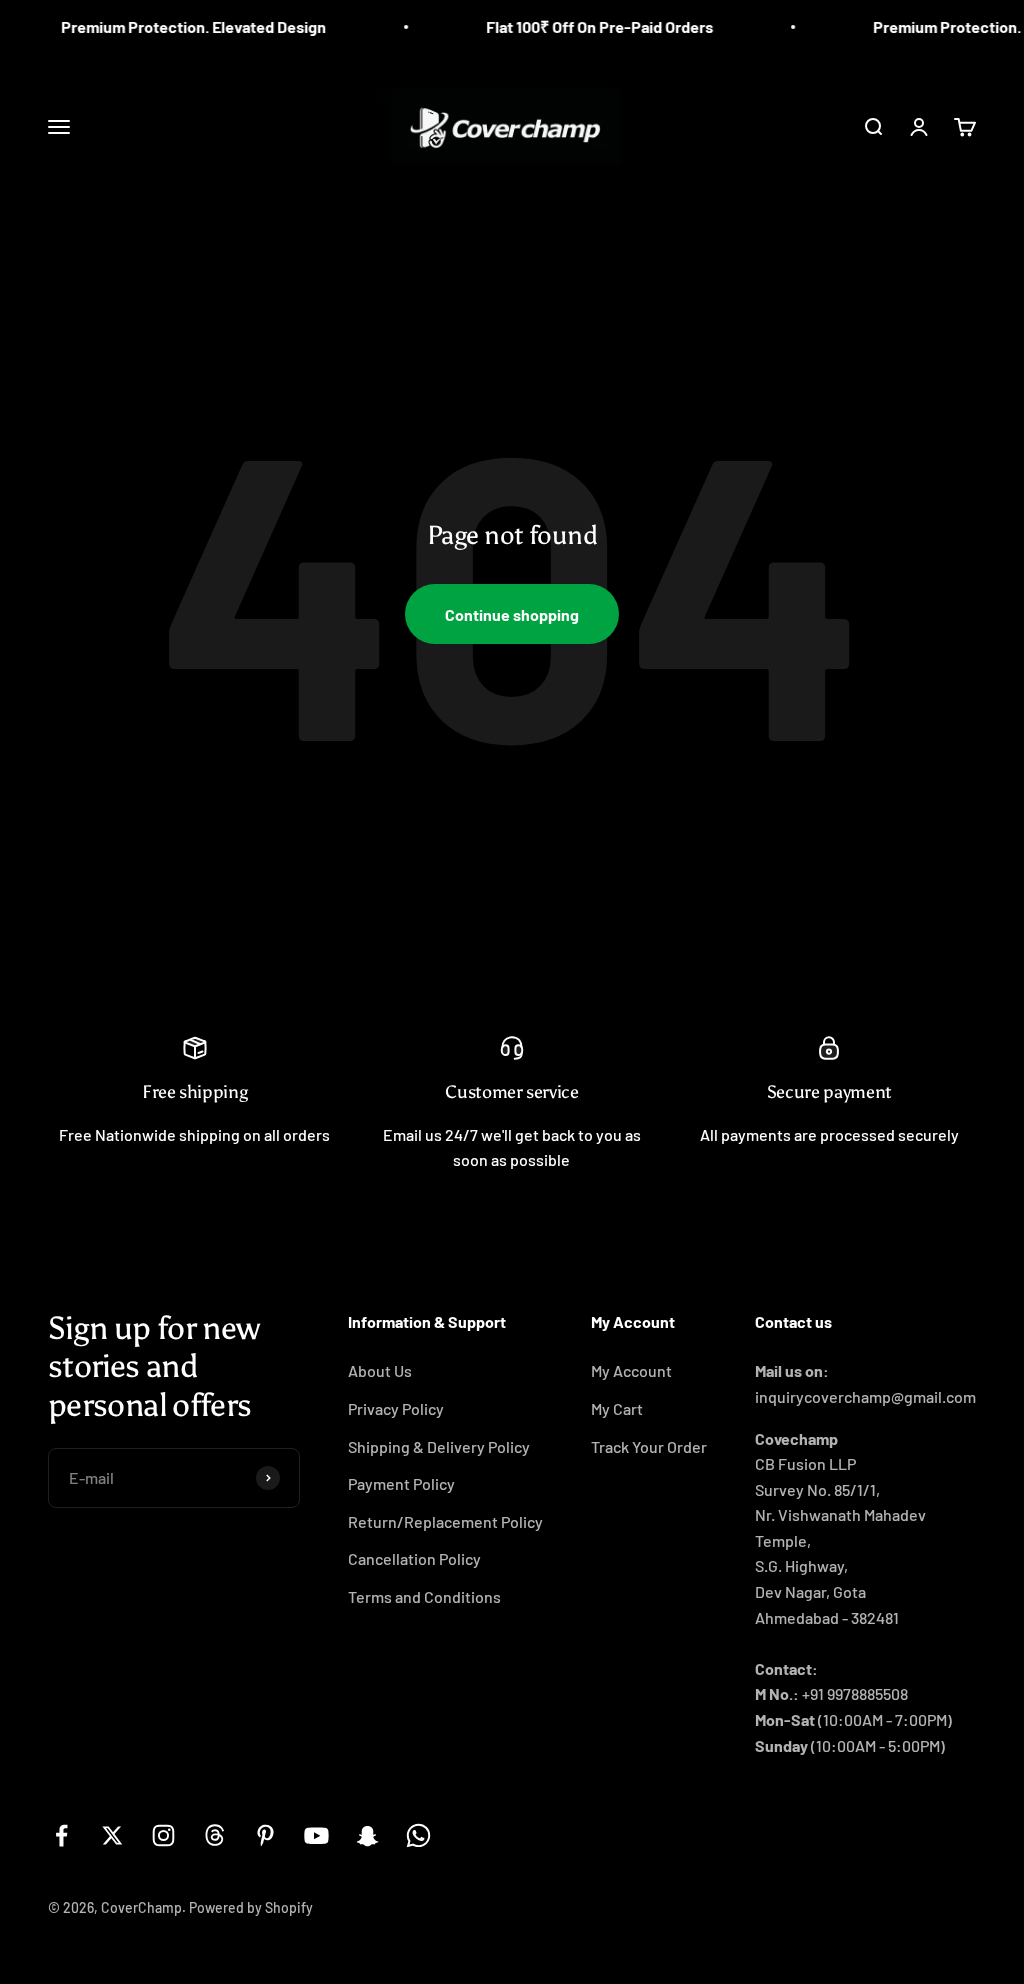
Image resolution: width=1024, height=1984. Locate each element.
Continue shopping (512, 614)
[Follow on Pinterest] (265, 1835)
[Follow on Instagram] (163, 1835)
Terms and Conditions (424, 1596)
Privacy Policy (396, 1408)
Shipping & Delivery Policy (439, 1446)
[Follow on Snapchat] (367, 1835)
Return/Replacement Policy (445, 1521)
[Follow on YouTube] (316, 1835)
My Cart (617, 1408)
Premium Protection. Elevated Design (173, 26)
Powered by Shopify (251, 1907)
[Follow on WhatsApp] (418, 1835)
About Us (380, 1370)
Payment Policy (401, 1483)
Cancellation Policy (414, 1558)
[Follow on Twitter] (112, 1835)
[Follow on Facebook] (61, 1835)
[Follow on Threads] (214, 1835)
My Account (631, 1370)
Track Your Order (649, 1446)
